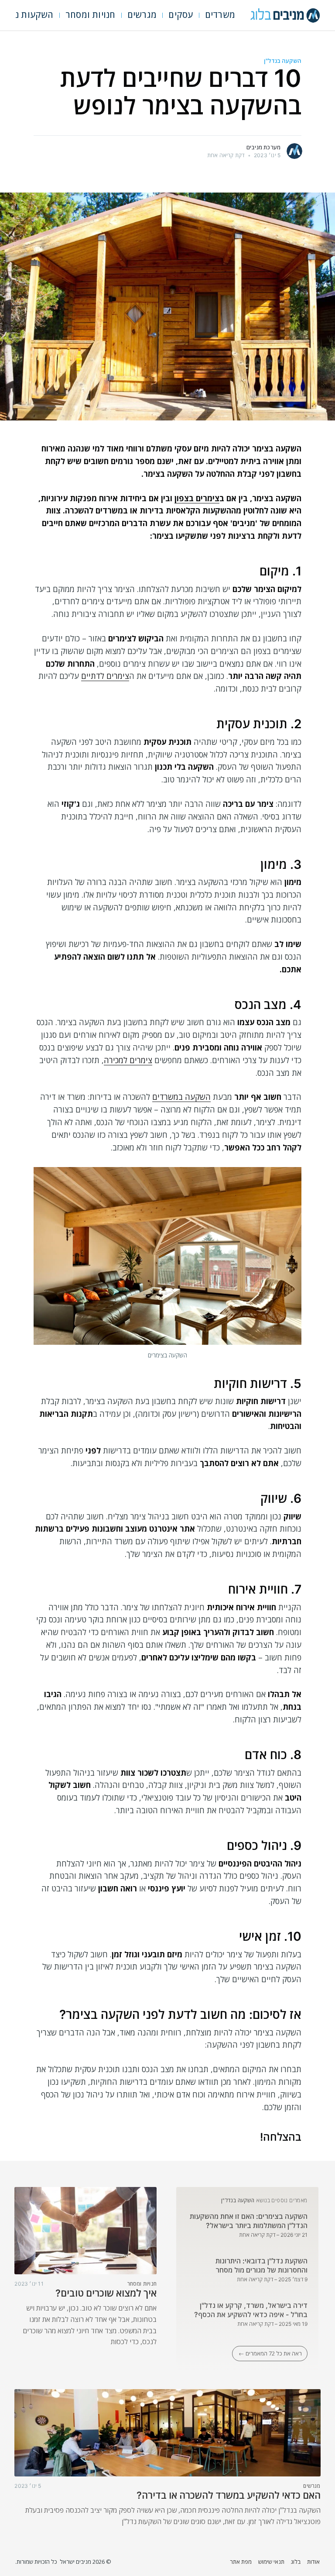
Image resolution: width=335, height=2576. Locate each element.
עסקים (181, 15)
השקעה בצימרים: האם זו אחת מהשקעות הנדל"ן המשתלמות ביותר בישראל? (249, 2221)
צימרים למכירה (128, 1060)
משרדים (220, 15)
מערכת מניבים (263, 147)
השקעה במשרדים (181, 1097)
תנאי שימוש (271, 2562)
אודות (313, 2562)
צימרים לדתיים (105, 676)
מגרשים (142, 15)
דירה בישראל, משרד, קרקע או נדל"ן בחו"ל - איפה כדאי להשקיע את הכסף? (251, 2310)
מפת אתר (241, 2562)
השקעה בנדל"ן (283, 61)
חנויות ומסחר (90, 15)
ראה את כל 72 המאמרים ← (270, 2353)
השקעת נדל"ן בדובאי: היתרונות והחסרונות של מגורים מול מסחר (262, 2266)
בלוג (296, 2562)
